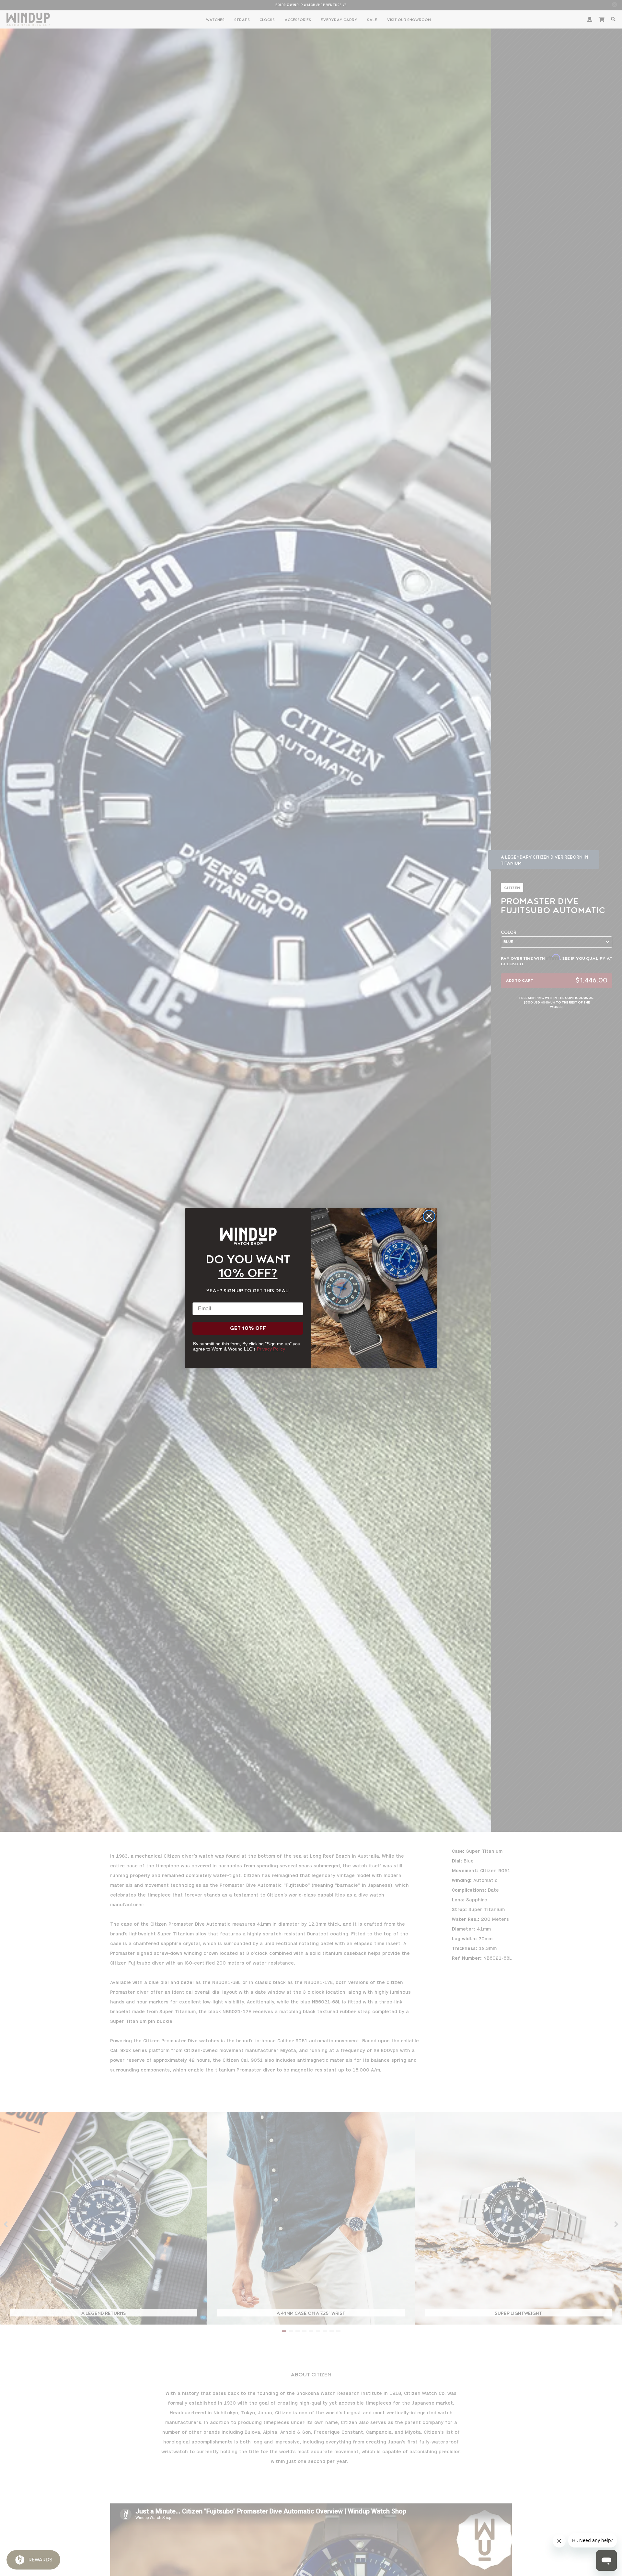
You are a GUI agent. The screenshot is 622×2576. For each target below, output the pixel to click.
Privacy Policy (271, 1349)
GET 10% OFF (248, 1328)
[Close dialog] (429, 1216)
